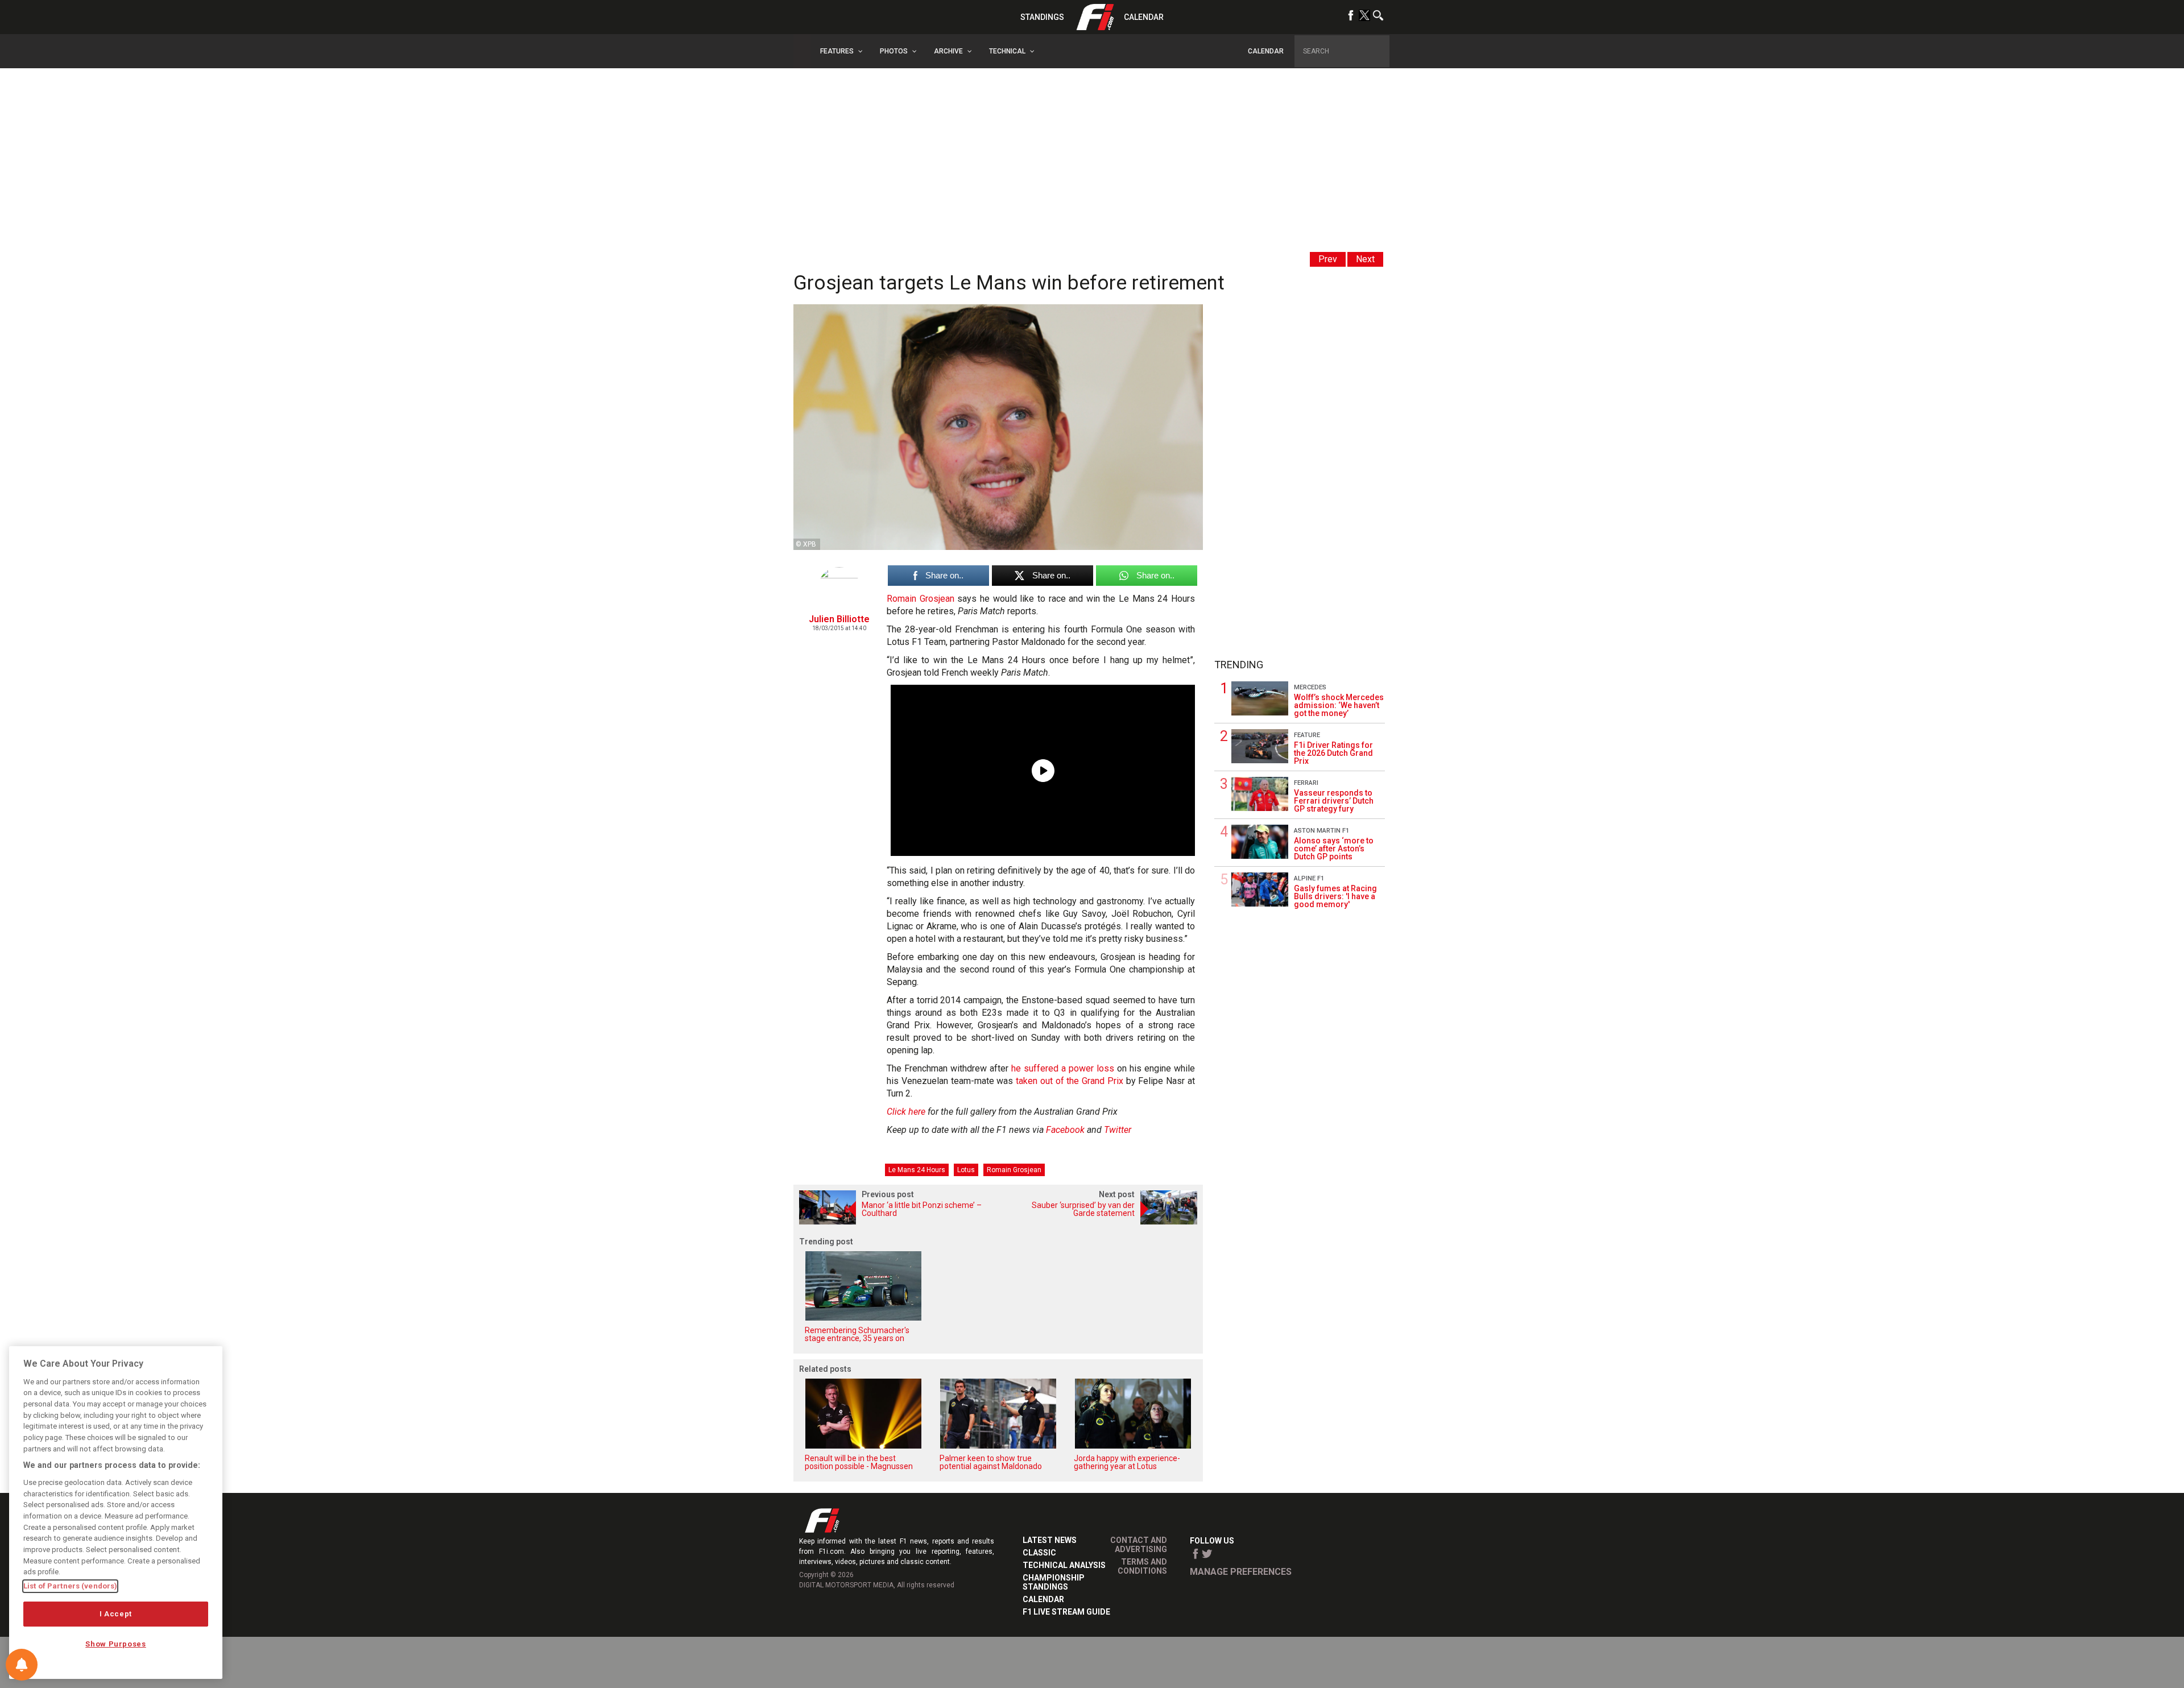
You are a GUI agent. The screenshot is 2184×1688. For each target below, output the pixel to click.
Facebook (1065, 1130)
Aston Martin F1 (1321, 831)
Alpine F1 (1309, 878)
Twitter (1118, 1130)
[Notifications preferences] (22, 1665)
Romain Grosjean (921, 599)
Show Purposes (116, 1644)
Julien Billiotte (839, 619)
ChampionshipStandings (1054, 1582)
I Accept (116, 1614)
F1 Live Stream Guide (1066, 1612)
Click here (906, 1112)
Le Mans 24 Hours (917, 1170)
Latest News (1050, 1540)
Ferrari (1306, 783)
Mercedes (1310, 687)
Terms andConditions (1142, 1566)
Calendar (1144, 17)
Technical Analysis (1064, 1565)
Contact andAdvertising (1139, 1545)
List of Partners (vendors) (70, 1586)
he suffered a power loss (1063, 1068)
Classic (1039, 1553)
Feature (1307, 735)
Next (1365, 259)
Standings (1042, 17)
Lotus (966, 1170)
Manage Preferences (1241, 1572)
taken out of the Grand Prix (1070, 1081)
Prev (1328, 259)
